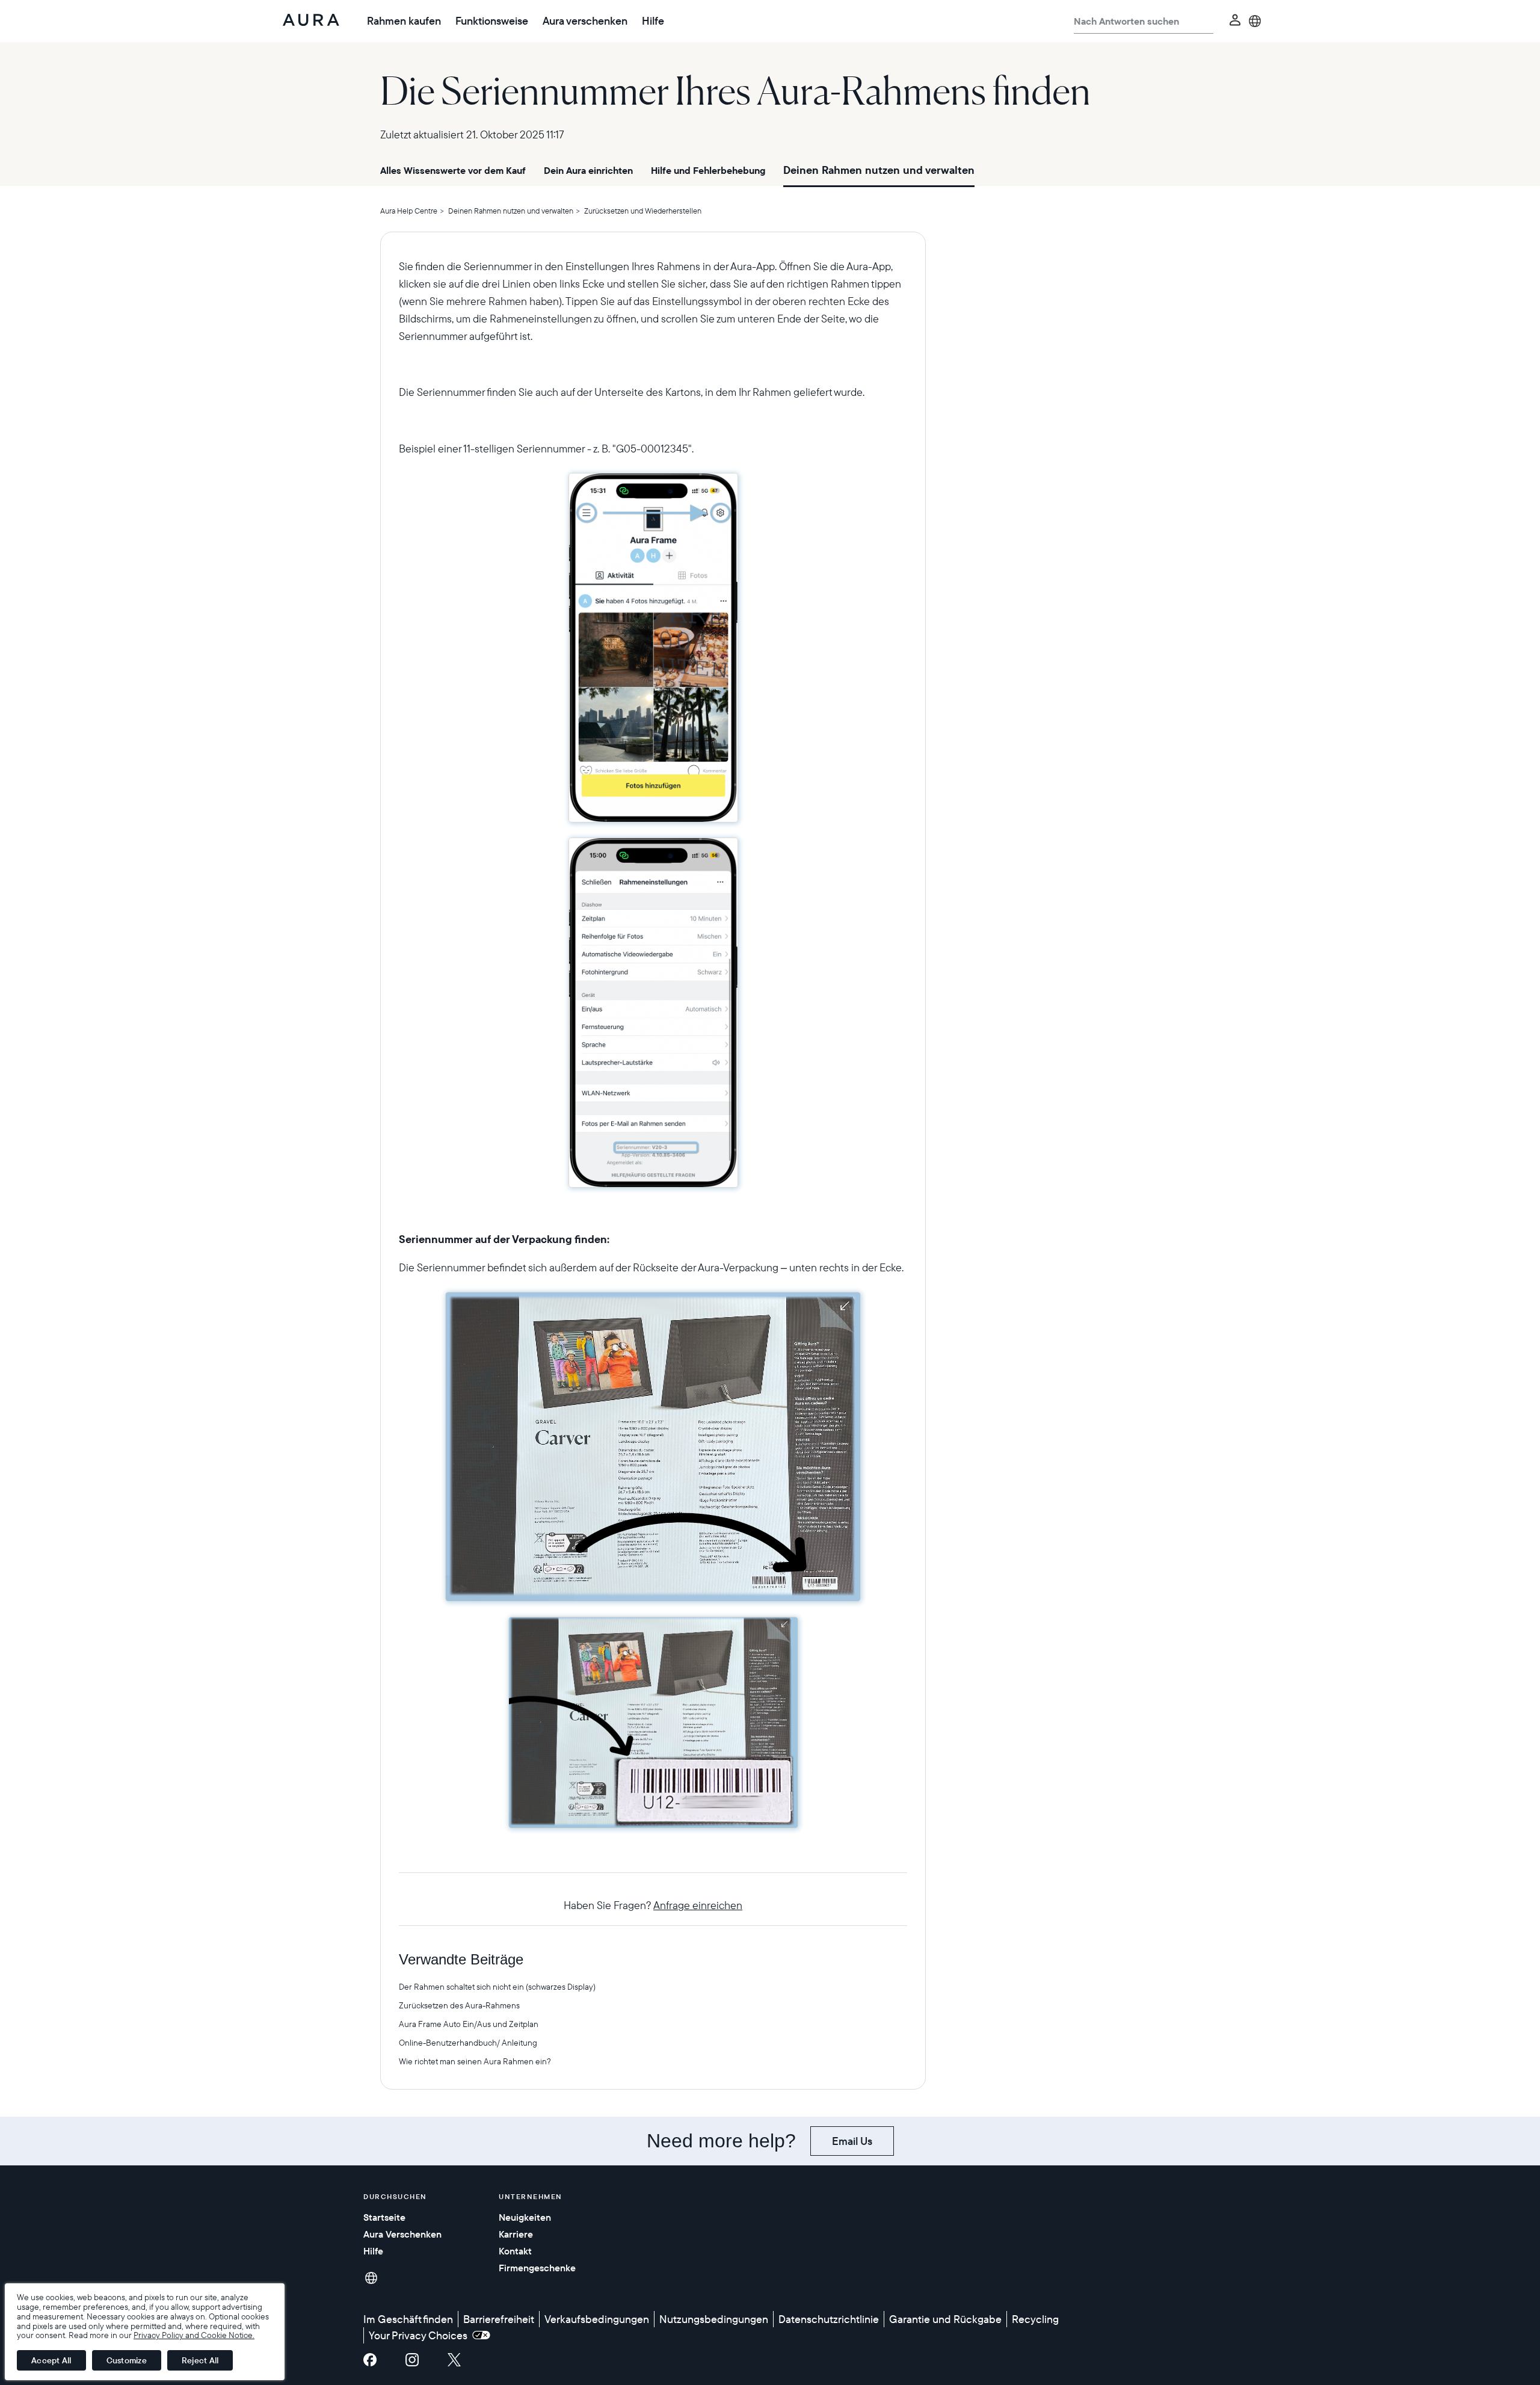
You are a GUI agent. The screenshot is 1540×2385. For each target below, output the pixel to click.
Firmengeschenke (537, 2268)
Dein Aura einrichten (588, 170)
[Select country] (1255, 21)
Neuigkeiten (525, 2217)
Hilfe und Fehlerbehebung (708, 170)
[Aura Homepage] (311, 21)
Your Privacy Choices (420, 2335)
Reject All (200, 2360)
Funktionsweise (492, 21)
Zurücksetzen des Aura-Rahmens (459, 2005)
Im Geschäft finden (408, 2319)
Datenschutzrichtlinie (829, 2319)
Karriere (516, 2234)
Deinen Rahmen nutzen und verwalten (879, 170)
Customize (127, 2360)
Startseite (384, 2217)
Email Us (852, 2141)
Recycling (1035, 2319)
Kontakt (515, 2251)
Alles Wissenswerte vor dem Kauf (453, 170)
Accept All (51, 2360)
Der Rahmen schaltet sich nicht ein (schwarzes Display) (497, 1987)
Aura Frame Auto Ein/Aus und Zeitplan (469, 2024)
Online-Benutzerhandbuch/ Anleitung (468, 2043)
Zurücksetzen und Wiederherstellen (643, 211)
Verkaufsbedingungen (597, 2319)
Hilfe (653, 21)
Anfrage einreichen (698, 1905)
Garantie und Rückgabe (945, 2319)
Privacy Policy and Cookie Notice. (194, 2335)
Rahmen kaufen (404, 21)
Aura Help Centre (409, 211)
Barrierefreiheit (499, 2319)
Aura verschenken (585, 21)
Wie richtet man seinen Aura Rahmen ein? (475, 2061)
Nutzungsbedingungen (714, 2319)
